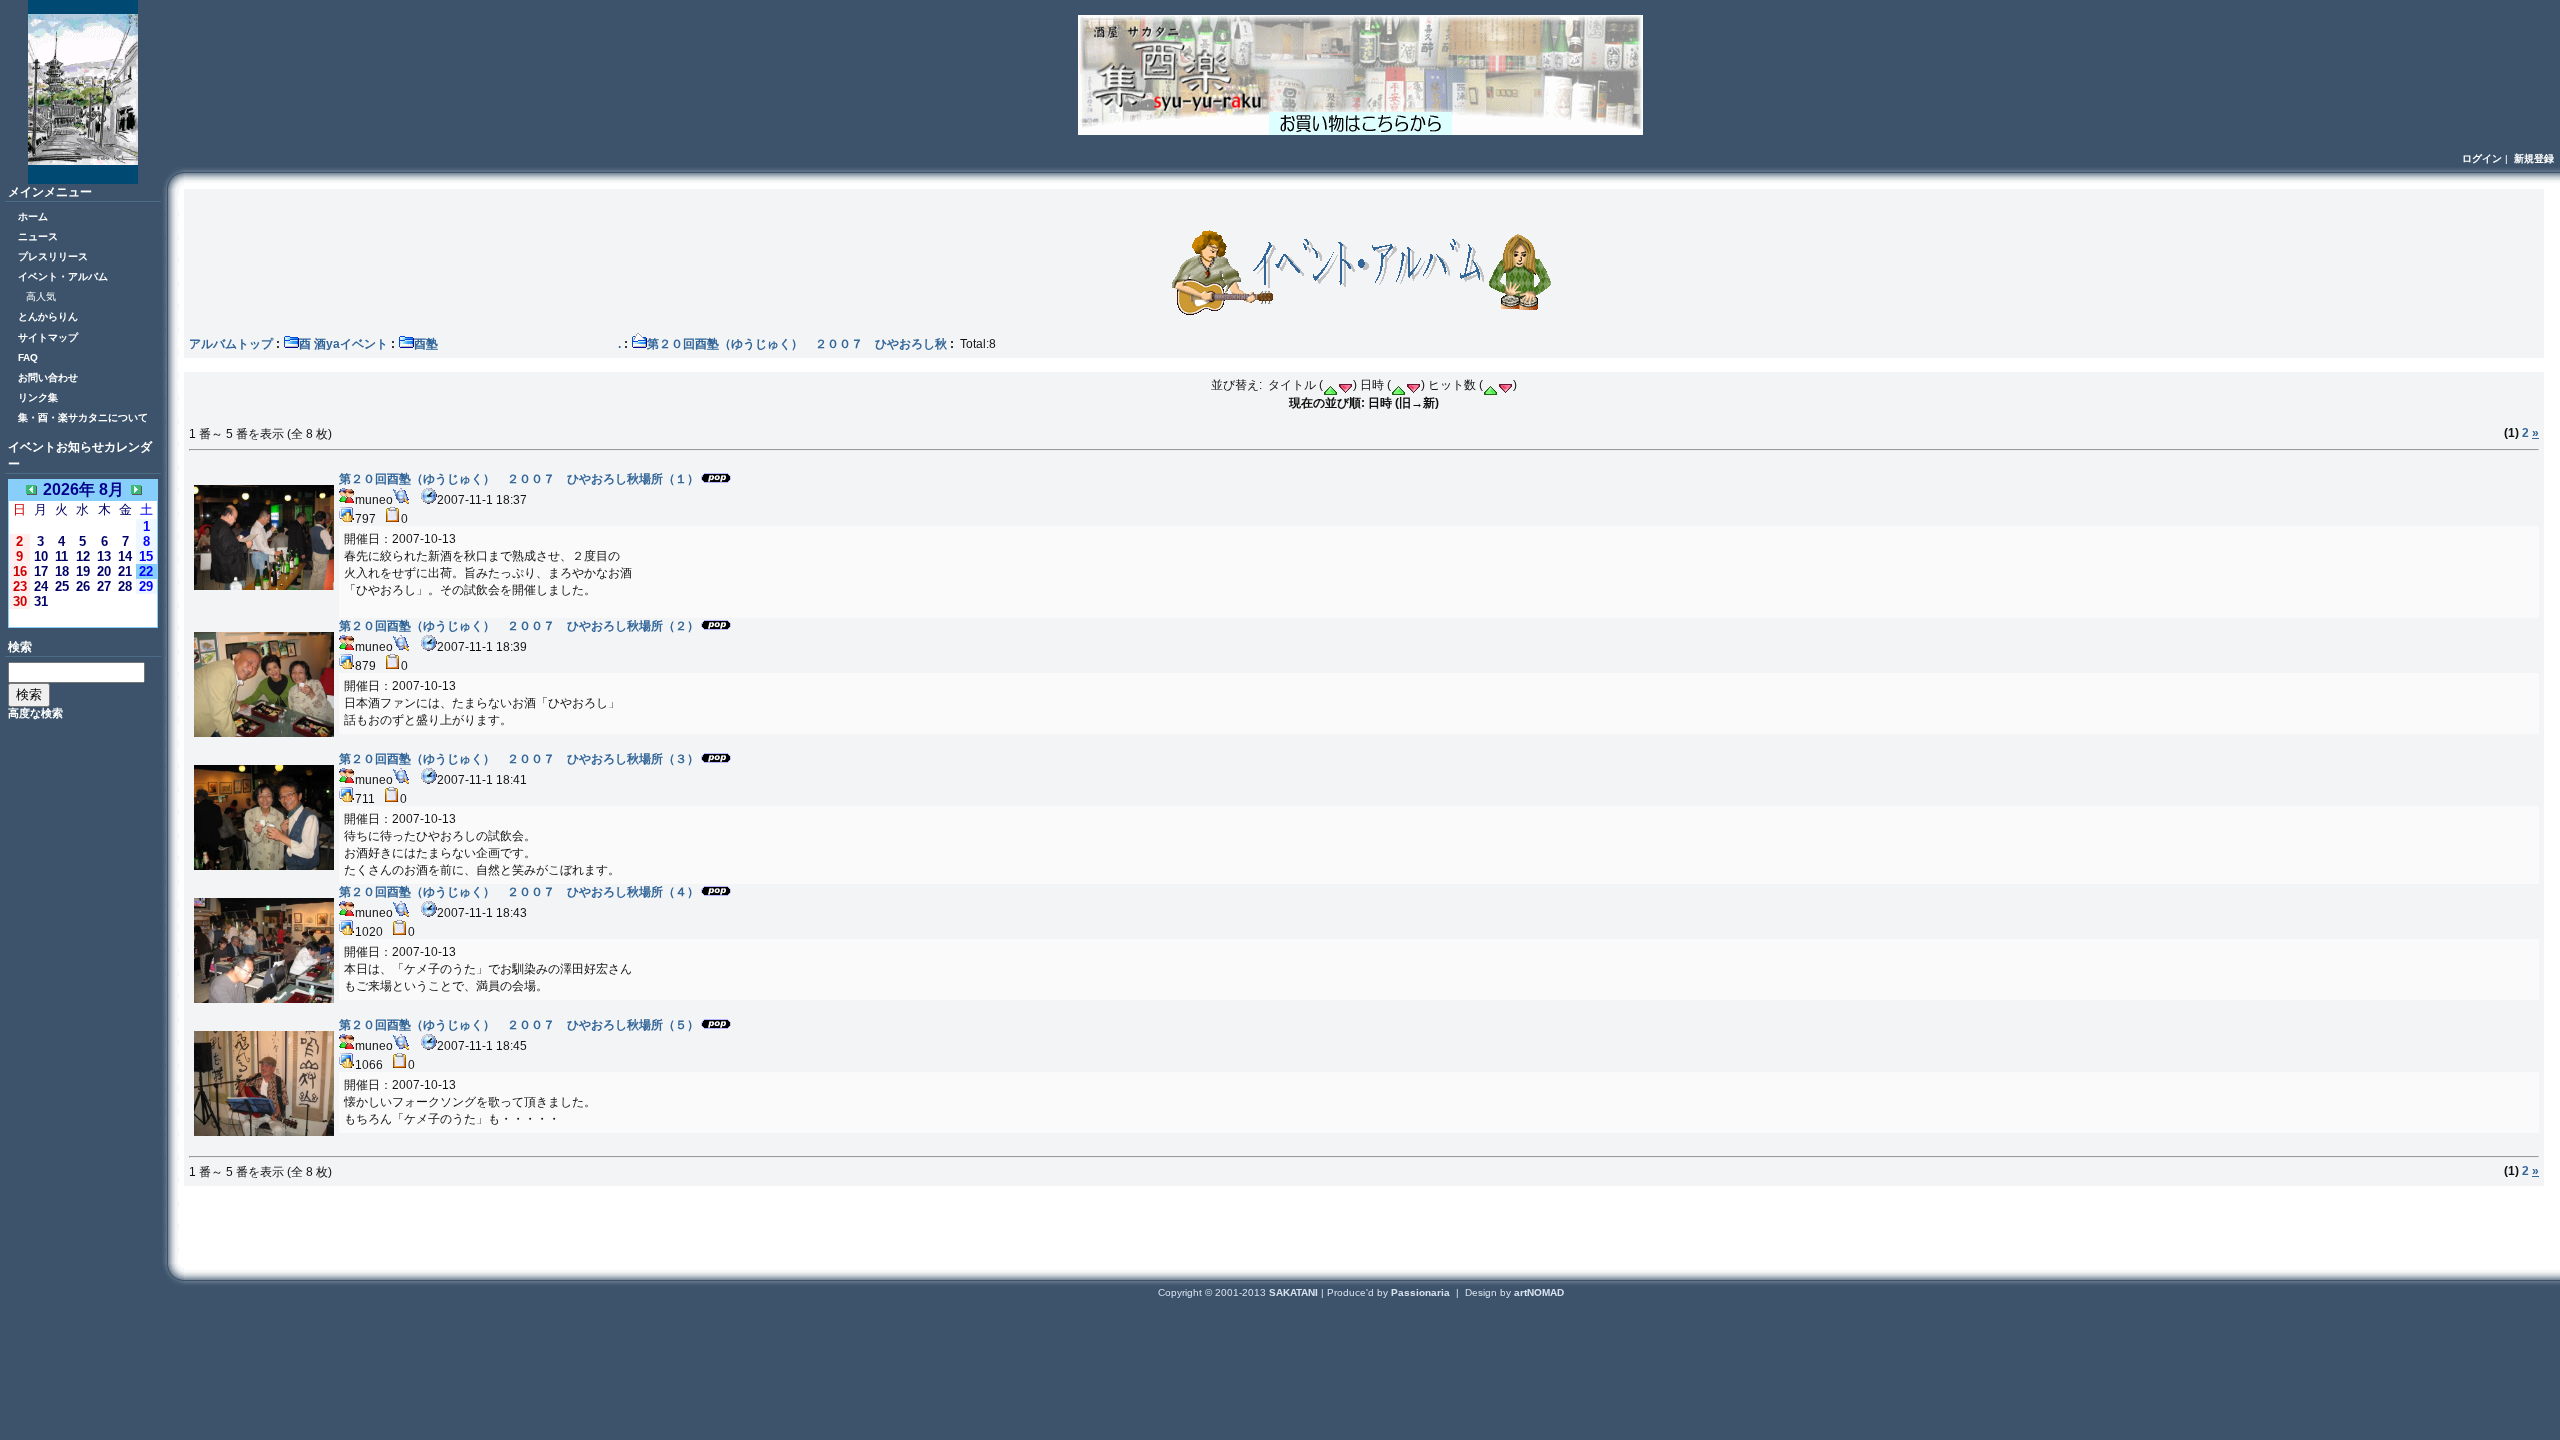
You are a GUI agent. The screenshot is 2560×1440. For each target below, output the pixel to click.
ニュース (38, 236)
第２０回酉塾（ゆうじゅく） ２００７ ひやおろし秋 (797, 344)
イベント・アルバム (63, 276)
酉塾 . (517, 344)
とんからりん (48, 316)
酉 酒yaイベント (343, 344)
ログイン (2482, 158)
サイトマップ (48, 337)
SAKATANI (1295, 1292)
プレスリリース (53, 256)
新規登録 (2534, 158)
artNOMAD (1539, 1292)
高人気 (41, 296)
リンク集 (38, 397)
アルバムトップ (231, 344)
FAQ (28, 357)
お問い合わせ (48, 377)
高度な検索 (35, 713)
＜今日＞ (83, 617)
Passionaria (1422, 1292)
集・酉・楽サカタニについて (83, 417)
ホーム (33, 216)
